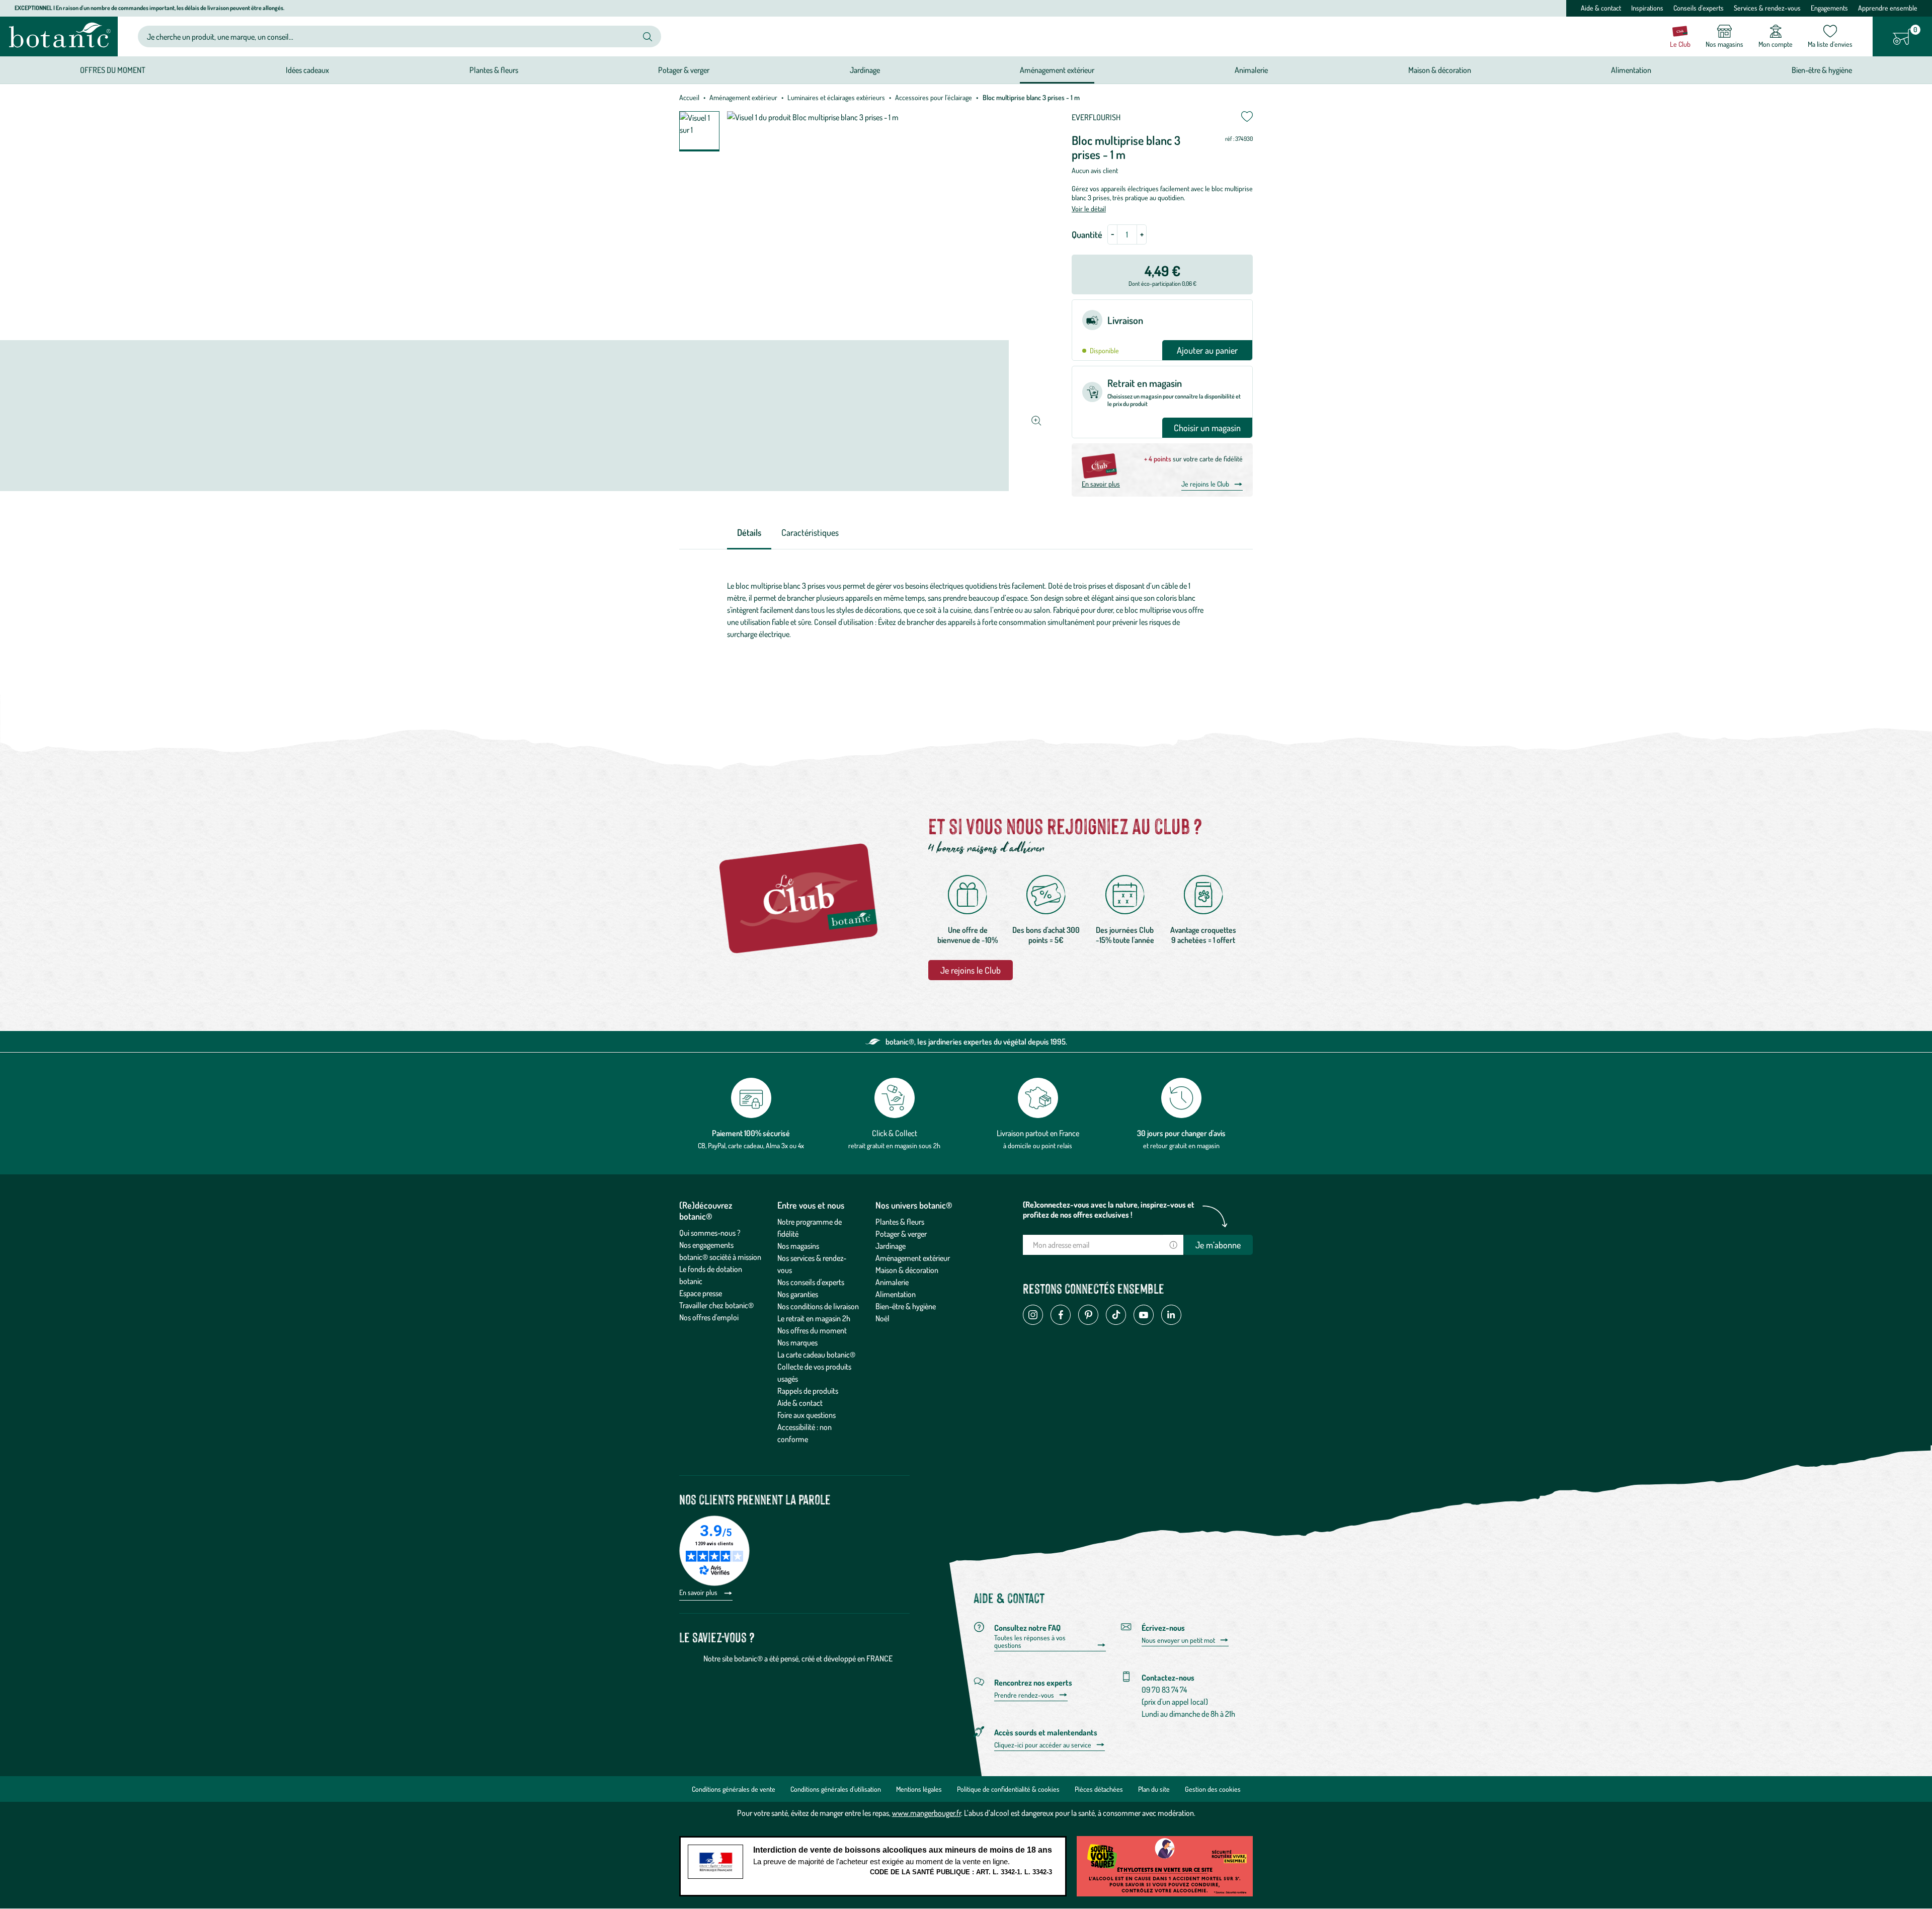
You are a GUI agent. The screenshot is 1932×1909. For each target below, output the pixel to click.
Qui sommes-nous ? (710, 1233)
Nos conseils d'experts (811, 1282)
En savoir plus (1101, 484)
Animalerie (892, 1282)
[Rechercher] (648, 37)
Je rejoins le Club (1205, 484)
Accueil (689, 97)
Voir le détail (1089, 209)
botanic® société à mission (720, 1257)
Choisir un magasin (1207, 428)
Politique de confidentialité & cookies (1008, 1789)
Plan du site (1154, 1789)
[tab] (749, 533)
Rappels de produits (808, 1391)
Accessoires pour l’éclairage (934, 97)
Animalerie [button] (1251, 70)
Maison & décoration (907, 1270)
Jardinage (891, 1246)
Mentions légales (919, 1789)
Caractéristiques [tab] (810, 532)
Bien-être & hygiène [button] (1822, 70)
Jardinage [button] (865, 70)
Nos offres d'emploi (709, 1317)
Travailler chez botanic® (716, 1305)
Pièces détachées (1099, 1789)
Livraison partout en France (1038, 1133)
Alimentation (896, 1294)
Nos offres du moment (812, 1330)
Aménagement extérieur (743, 97)
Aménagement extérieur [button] (1057, 70)
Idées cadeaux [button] (307, 70)
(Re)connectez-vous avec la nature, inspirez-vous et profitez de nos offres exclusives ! (1109, 1210)
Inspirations (1647, 8)
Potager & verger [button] (684, 70)
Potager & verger (901, 1234)
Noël (882, 1318)
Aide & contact (1601, 8)
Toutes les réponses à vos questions (1030, 1642)
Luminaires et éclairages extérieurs (836, 97)
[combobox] (391, 36)
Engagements (1829, 8)
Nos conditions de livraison (818, 1306)
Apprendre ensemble (1888, 8)
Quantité (1087, 234)
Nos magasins (798, 1246)
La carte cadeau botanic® (816, 1355)
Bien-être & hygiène (906, 1306)
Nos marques (797, 1342)
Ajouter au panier (1207, 350)
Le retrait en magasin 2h (814, 1318)
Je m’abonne (1218, 1245)
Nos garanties (798, 1294)
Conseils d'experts (1699, 8)
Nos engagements (706, 1245)
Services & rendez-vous (1767, 8)
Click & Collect (895, 1133)
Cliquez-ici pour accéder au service (1043, 1745)
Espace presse (701, 1293)
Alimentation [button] (1631, 70)
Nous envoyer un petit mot (1178, 1640)
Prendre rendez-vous (1024, 1695)
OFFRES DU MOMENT (113, 70)
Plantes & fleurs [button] (494, 70)
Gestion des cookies (1213, 1789)
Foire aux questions (807, 1415)
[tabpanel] (966, 610)
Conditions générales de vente (734, 1789)
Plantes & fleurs (900, 1222)
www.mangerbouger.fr (927, 1813)
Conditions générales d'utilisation (836, 1789)
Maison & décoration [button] (1440, 70)
